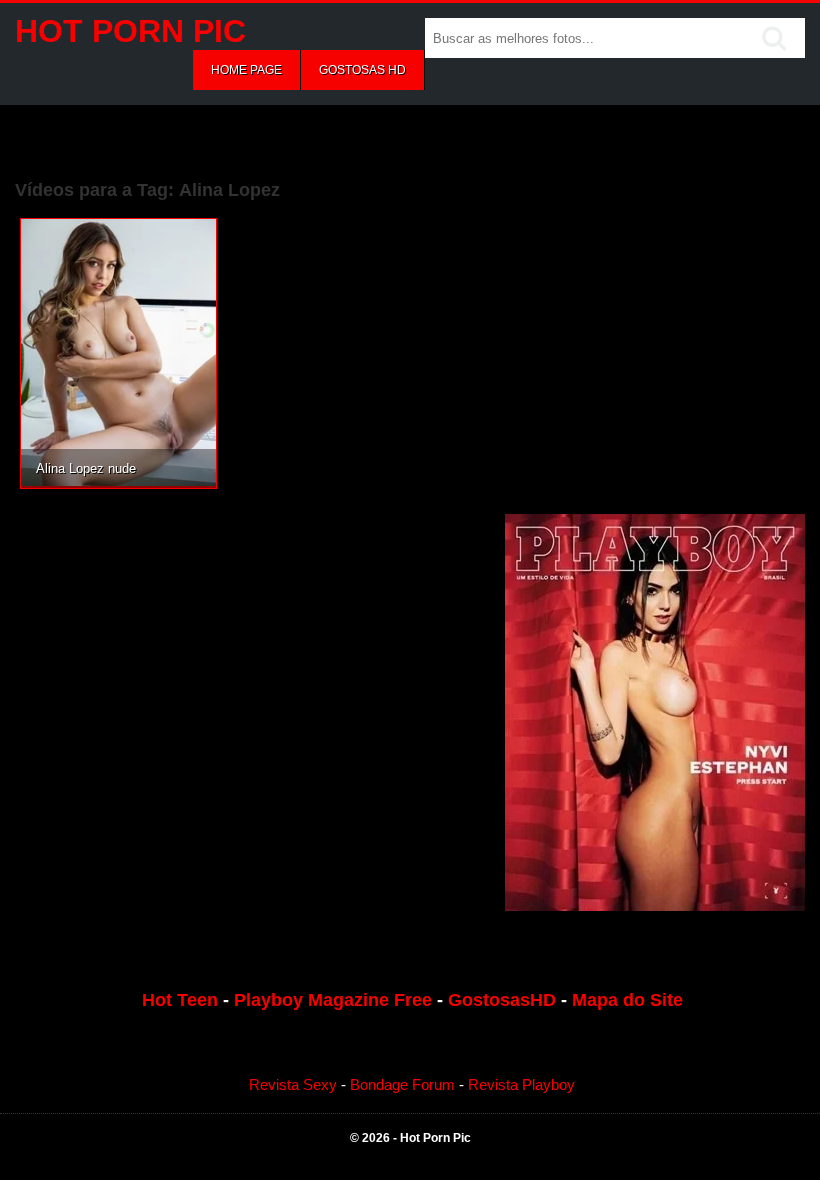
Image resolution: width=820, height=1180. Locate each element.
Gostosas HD (362, 70)
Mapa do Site (627, 1000)
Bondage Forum (402, 1084)
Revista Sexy (293, 1084)
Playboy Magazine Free (333, 1000)
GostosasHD (502, 1000)
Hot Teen (180, 1000)
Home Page (246, 70)
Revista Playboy (521, 1084)
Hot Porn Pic (130, 31)
